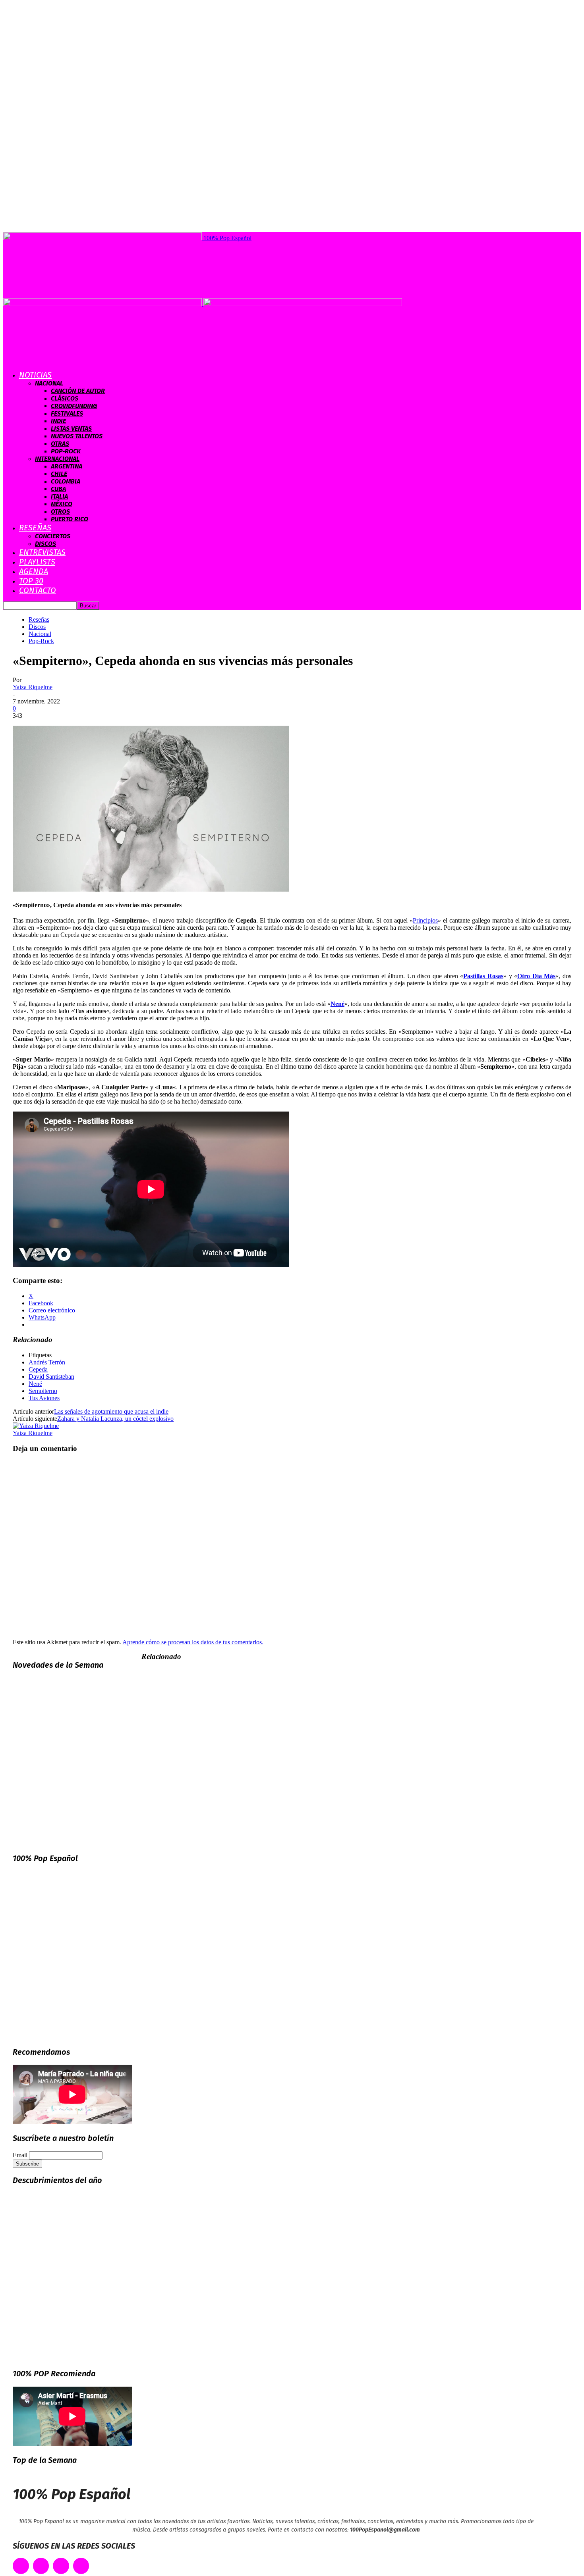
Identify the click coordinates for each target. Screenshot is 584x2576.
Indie (58, 421)
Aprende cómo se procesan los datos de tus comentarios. (193, 1642)
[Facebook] (21, 2566)
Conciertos (53, 536)
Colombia (66, 481)
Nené (35, 1384)
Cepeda (38, 1369)
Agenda (34, 571)
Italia (59, 496)
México (62, 504)
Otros (60, 512)
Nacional (49, 383)
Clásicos (65, 398)
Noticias (35, 375)
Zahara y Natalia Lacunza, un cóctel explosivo (115, 1419)
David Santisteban (51, 1377)
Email (20, 2155)
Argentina (67, 466)
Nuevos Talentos (77, 436)
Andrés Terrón (47, 1362)
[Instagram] (61, 2566)
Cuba (58, 489)
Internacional (57, 459)
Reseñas (35, 528)
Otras (60, 444)
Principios (425, 920)
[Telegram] (81, 2566)
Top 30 (31, 581)
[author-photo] (36, 1426)
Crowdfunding (74, 406)
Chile (59, 474)
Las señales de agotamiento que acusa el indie (111, 1411)
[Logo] (103, 304)
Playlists (37, 562)
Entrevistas (42, 552)
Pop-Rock (66, 451)
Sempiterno (43, 1391)
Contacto (38, 590)
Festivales (67, 413)
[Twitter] (41, 2566)
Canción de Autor (78, 391)
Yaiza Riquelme (33, 687)
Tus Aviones (44, 1398)
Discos (45, 544)
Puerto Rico (70, 519)
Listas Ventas (71, 429)
